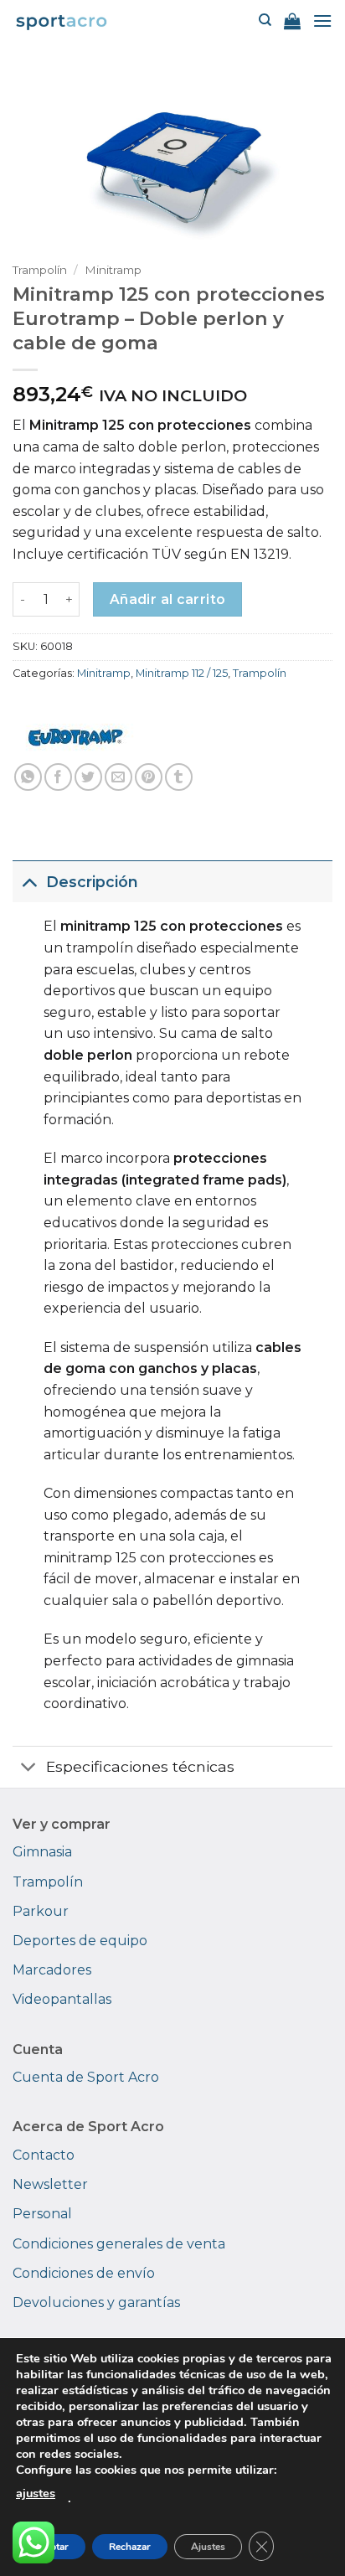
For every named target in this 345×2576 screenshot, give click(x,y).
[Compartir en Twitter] (88, 777)
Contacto (44, 2155)
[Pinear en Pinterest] (149, 777)
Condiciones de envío (84, 2273)
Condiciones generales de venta (119, 2244)
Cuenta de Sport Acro (86, 2077)
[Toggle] (29, 882)
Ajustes (208, 2547)
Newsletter (50, 2184)
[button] (292, 21)
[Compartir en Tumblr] (179, 777)
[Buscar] (265, 20)
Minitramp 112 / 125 (182, 673)
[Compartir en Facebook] (58, 777)
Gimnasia (42, 1852)
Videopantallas (62, 1999)
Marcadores (52, 1970)
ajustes (36, 2493)
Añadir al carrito (168, 599)
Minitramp (113, 270)
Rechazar (130, 2547)
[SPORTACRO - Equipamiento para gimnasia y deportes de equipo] (62, 21)
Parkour (41, 1911)
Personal (42, 2214)
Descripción (92, 882)
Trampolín (40, 270)
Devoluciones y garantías (96, 2302)
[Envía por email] (118, 777)
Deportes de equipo (80, 1941)
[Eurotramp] (75, 737)
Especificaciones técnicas (140, 1766)
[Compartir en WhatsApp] (28, 777)
